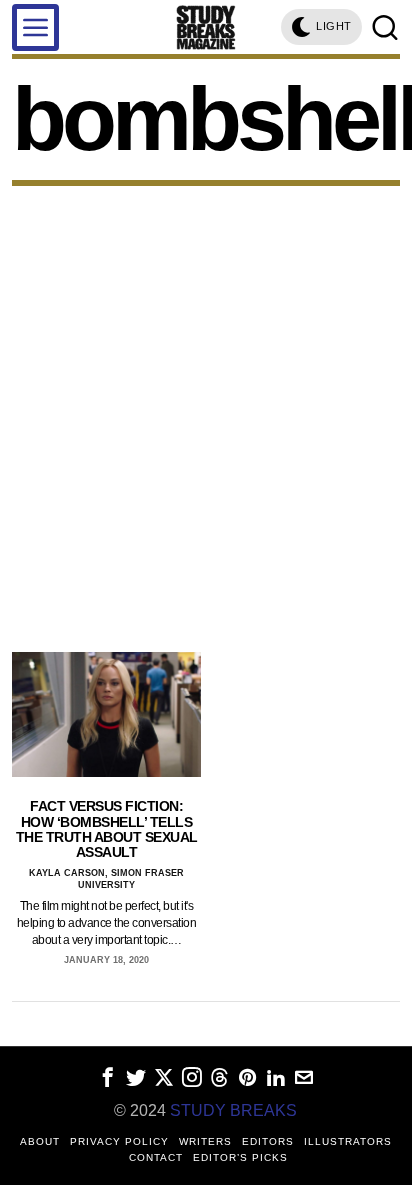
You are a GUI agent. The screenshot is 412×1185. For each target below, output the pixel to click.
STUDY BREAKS (233, 1110)
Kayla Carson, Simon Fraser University (106, 879)
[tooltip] (107, 1077)
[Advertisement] (206, 402)
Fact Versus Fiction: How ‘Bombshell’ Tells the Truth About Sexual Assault (107, 829)
